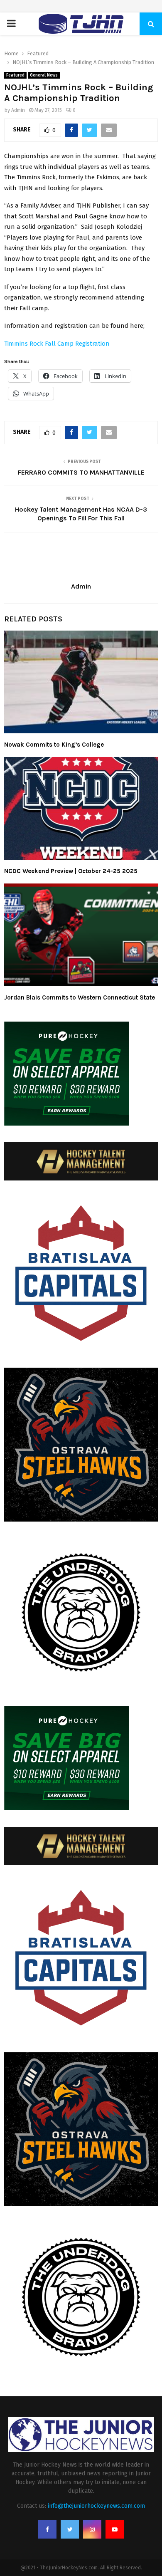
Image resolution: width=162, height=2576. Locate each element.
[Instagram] (92, 2529)
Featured (15, 75)
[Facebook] (47, 2529)
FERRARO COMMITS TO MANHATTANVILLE (81, 472)
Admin (18, 110)
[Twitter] (70, 2529)
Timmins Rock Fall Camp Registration (57, 344)
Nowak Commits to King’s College (54, 745)
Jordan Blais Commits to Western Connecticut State (80, 997)
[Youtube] (115, 2529)
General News (44, 75)
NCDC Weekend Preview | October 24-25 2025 (71, 871)
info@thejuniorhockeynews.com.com (96, 2506)
